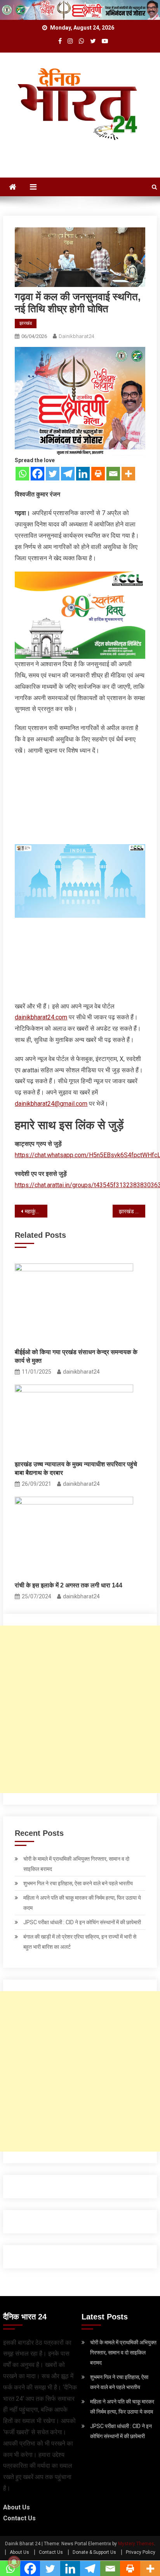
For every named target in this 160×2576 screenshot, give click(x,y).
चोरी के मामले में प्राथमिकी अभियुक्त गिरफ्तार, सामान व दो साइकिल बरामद (76, 1864)
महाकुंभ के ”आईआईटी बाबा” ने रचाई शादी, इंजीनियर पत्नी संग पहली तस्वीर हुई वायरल (36, 1211)
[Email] (113, 474)
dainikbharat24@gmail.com (51, 1104)
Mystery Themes (136, 2544)
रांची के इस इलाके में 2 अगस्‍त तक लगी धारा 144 (69, 1585)
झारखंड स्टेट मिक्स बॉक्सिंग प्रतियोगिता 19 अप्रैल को (132, 1211)
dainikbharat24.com (41, 1017)
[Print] (98, 474)
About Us (17, 2507)
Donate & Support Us (94, 2552)
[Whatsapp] (22, 474)
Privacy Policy (141, 2552)
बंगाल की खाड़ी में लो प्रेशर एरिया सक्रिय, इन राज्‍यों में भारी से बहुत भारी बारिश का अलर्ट (80, 1942)
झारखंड (26, 323)
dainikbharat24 (76, 336)
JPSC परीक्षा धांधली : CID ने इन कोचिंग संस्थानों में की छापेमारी (82, 1922)
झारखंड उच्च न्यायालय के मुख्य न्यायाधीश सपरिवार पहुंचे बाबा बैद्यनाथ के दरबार (76, 1468)
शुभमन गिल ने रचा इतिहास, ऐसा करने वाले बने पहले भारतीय (78, 1883)
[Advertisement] (80, 1709)
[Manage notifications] (14, 2562)
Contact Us (19, 2518)
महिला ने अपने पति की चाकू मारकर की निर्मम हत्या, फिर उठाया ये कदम (82, 1903)
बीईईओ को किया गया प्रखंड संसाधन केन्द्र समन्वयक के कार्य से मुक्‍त (76, 1356)
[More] (128, 474)
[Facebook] (37, 474)
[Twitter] (53, 474)
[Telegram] (68, 474)
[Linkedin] (83, 474)
